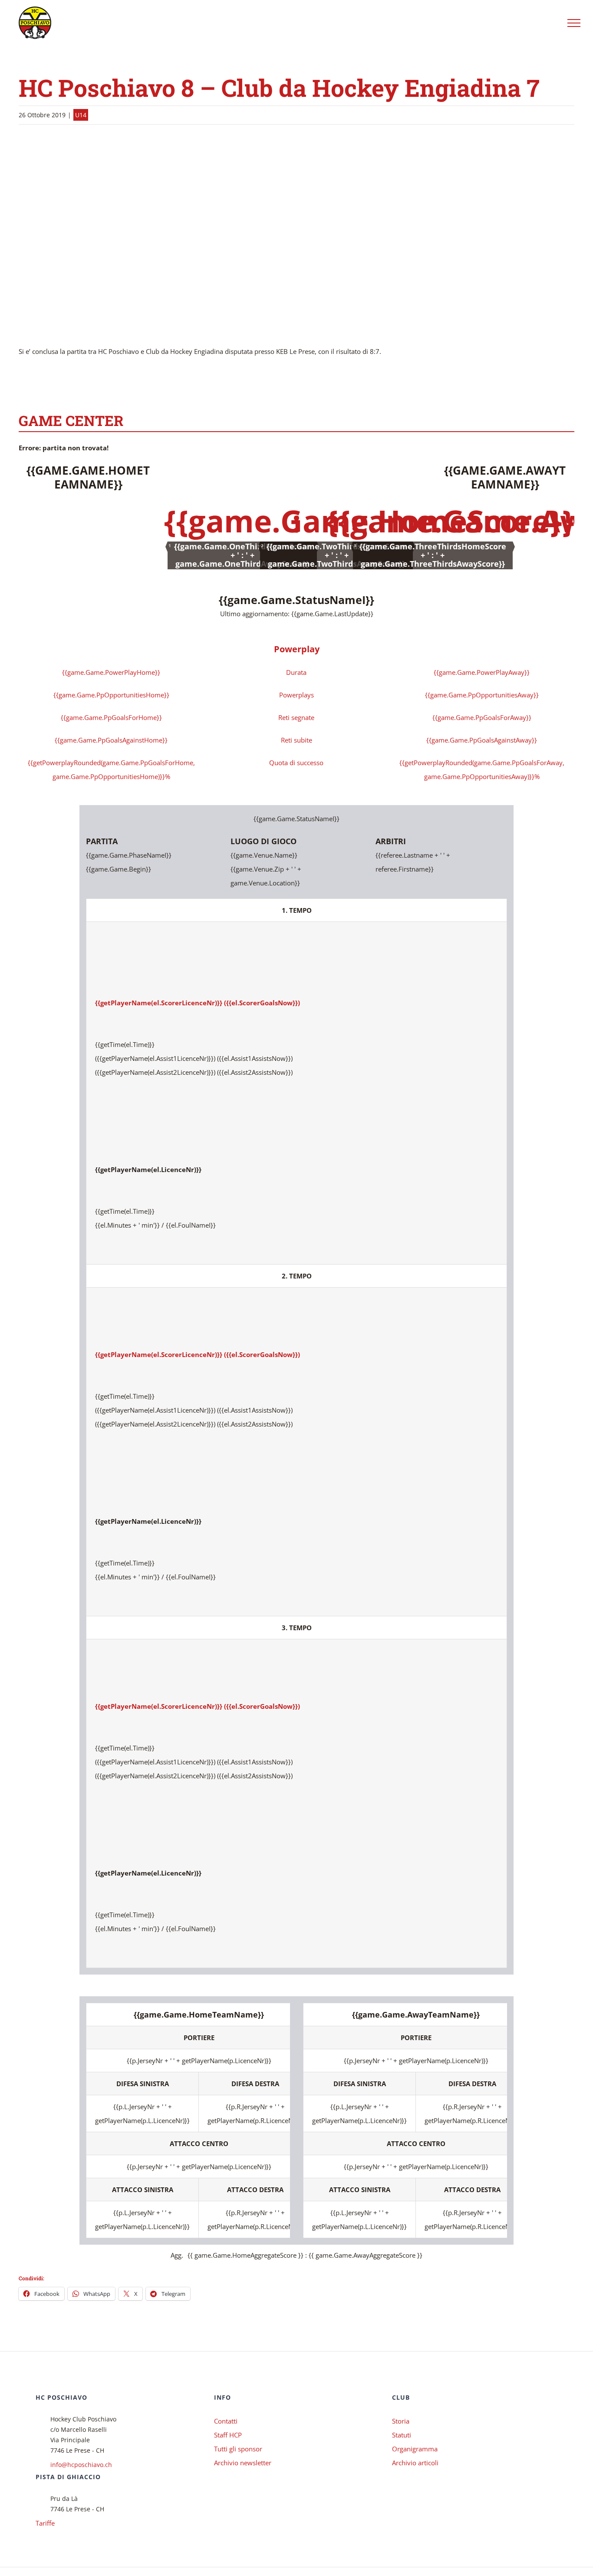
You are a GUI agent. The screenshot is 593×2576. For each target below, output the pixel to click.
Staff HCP (228, 2435)
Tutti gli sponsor (238, 2449)
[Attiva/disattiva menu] (574, 23)
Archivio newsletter (243, 2463)
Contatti (226, 2421)
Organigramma (415, 2449)
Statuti (402, 2435)
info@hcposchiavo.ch (81, 2465)
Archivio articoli (415, 2463)
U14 (81, 115)
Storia (401, 2421)
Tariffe (45, 2523)
